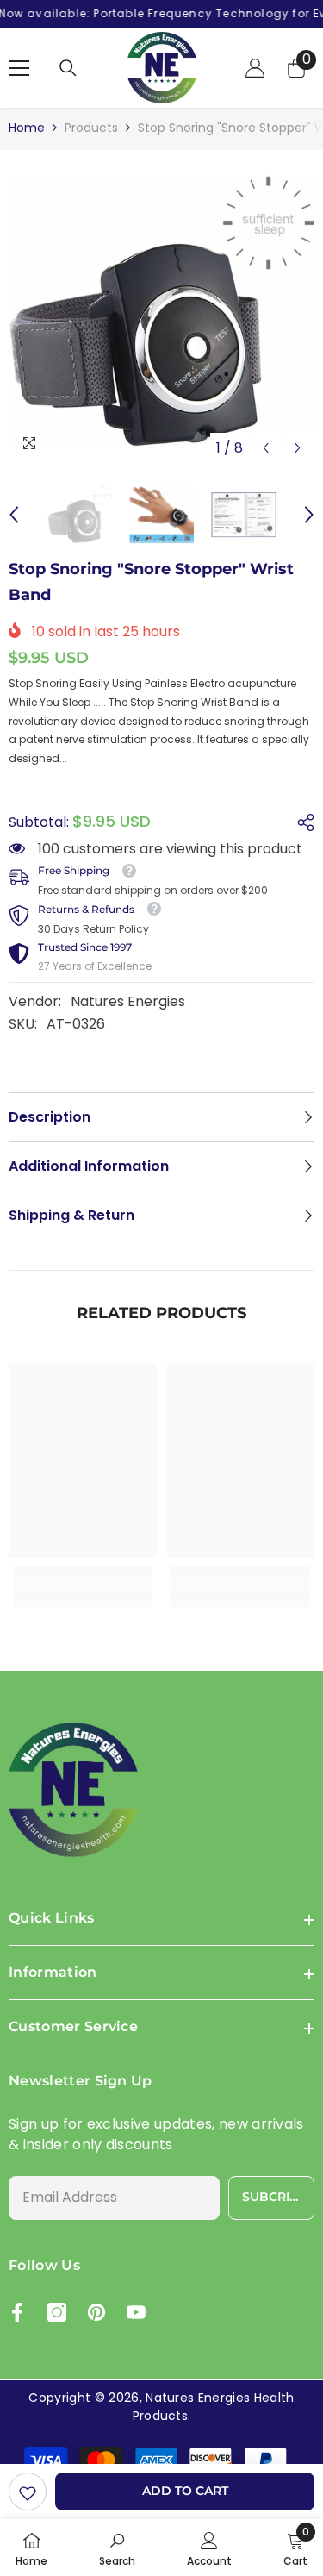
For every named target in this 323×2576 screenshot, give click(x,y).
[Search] (68, 68)
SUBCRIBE (274, 2197)
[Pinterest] (96, 2312)
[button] (266, 448)
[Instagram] (57, 2312)
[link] (28, 2492)
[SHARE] (301, 822)
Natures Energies (128, 1001)
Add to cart (185, 2491)
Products (91, 128)
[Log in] (255, 68)
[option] (161, 312)
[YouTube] (136, 2312)
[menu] (19, 68)
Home (27, 128)
